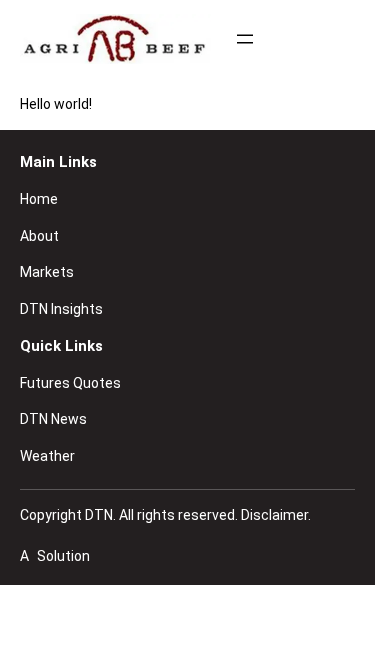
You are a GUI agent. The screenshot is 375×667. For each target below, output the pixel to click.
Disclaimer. (276, 515)
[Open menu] (245, 39)
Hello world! (56, 104)
